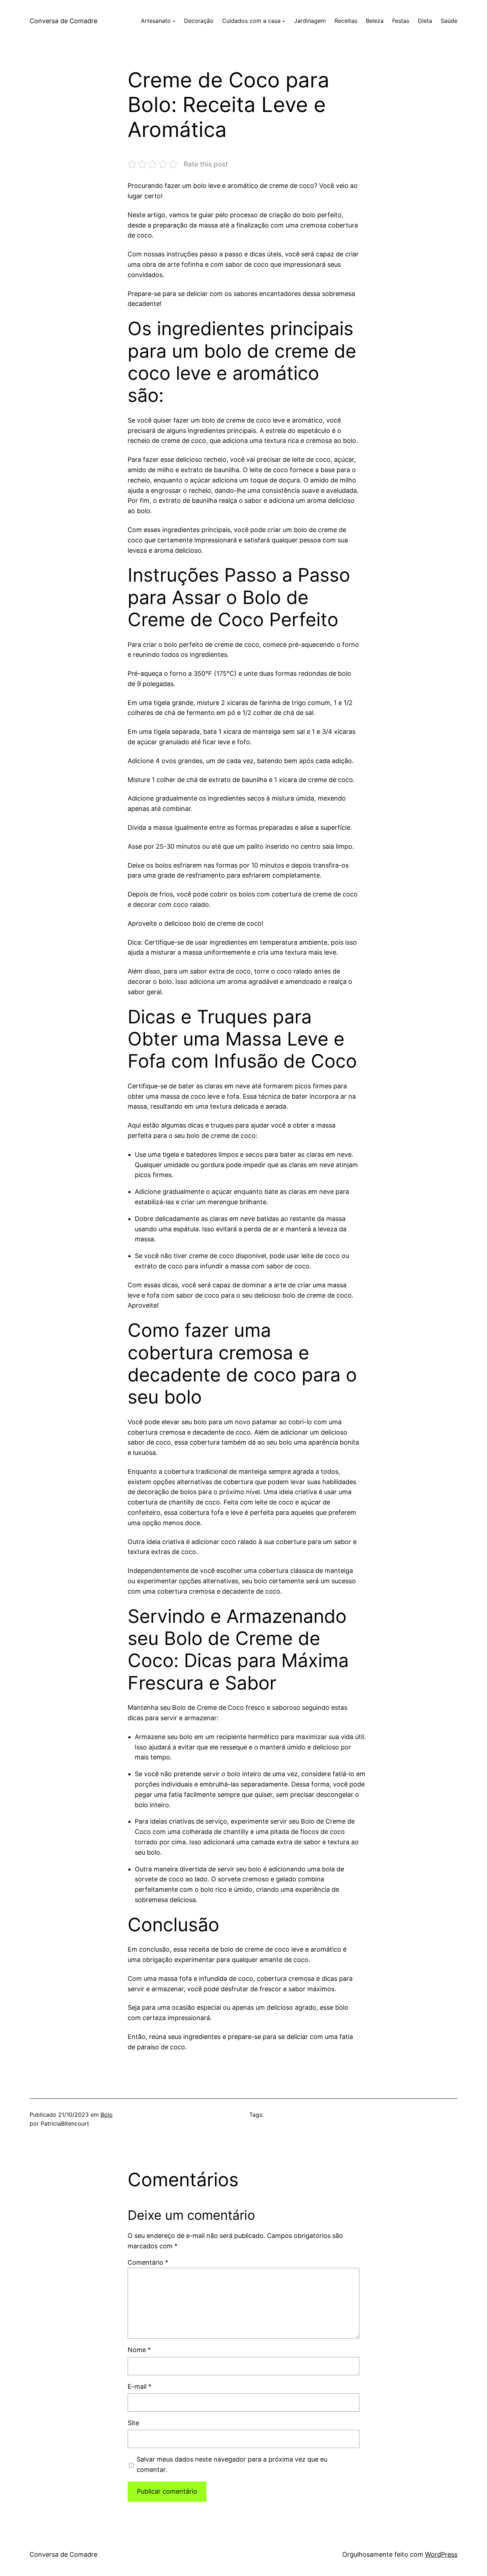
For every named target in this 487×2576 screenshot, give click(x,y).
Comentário (148, 2262)
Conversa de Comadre (63, 21)
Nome (139, 2350)
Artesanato (156, 21)
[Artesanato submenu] (174, 21)
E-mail (140, 2386)
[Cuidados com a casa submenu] (284, 21)
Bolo (107, 2115)
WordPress (441, 2554)
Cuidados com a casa (251, 21)
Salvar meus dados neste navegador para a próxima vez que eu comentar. (232, 2464)
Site (133, 2423)
